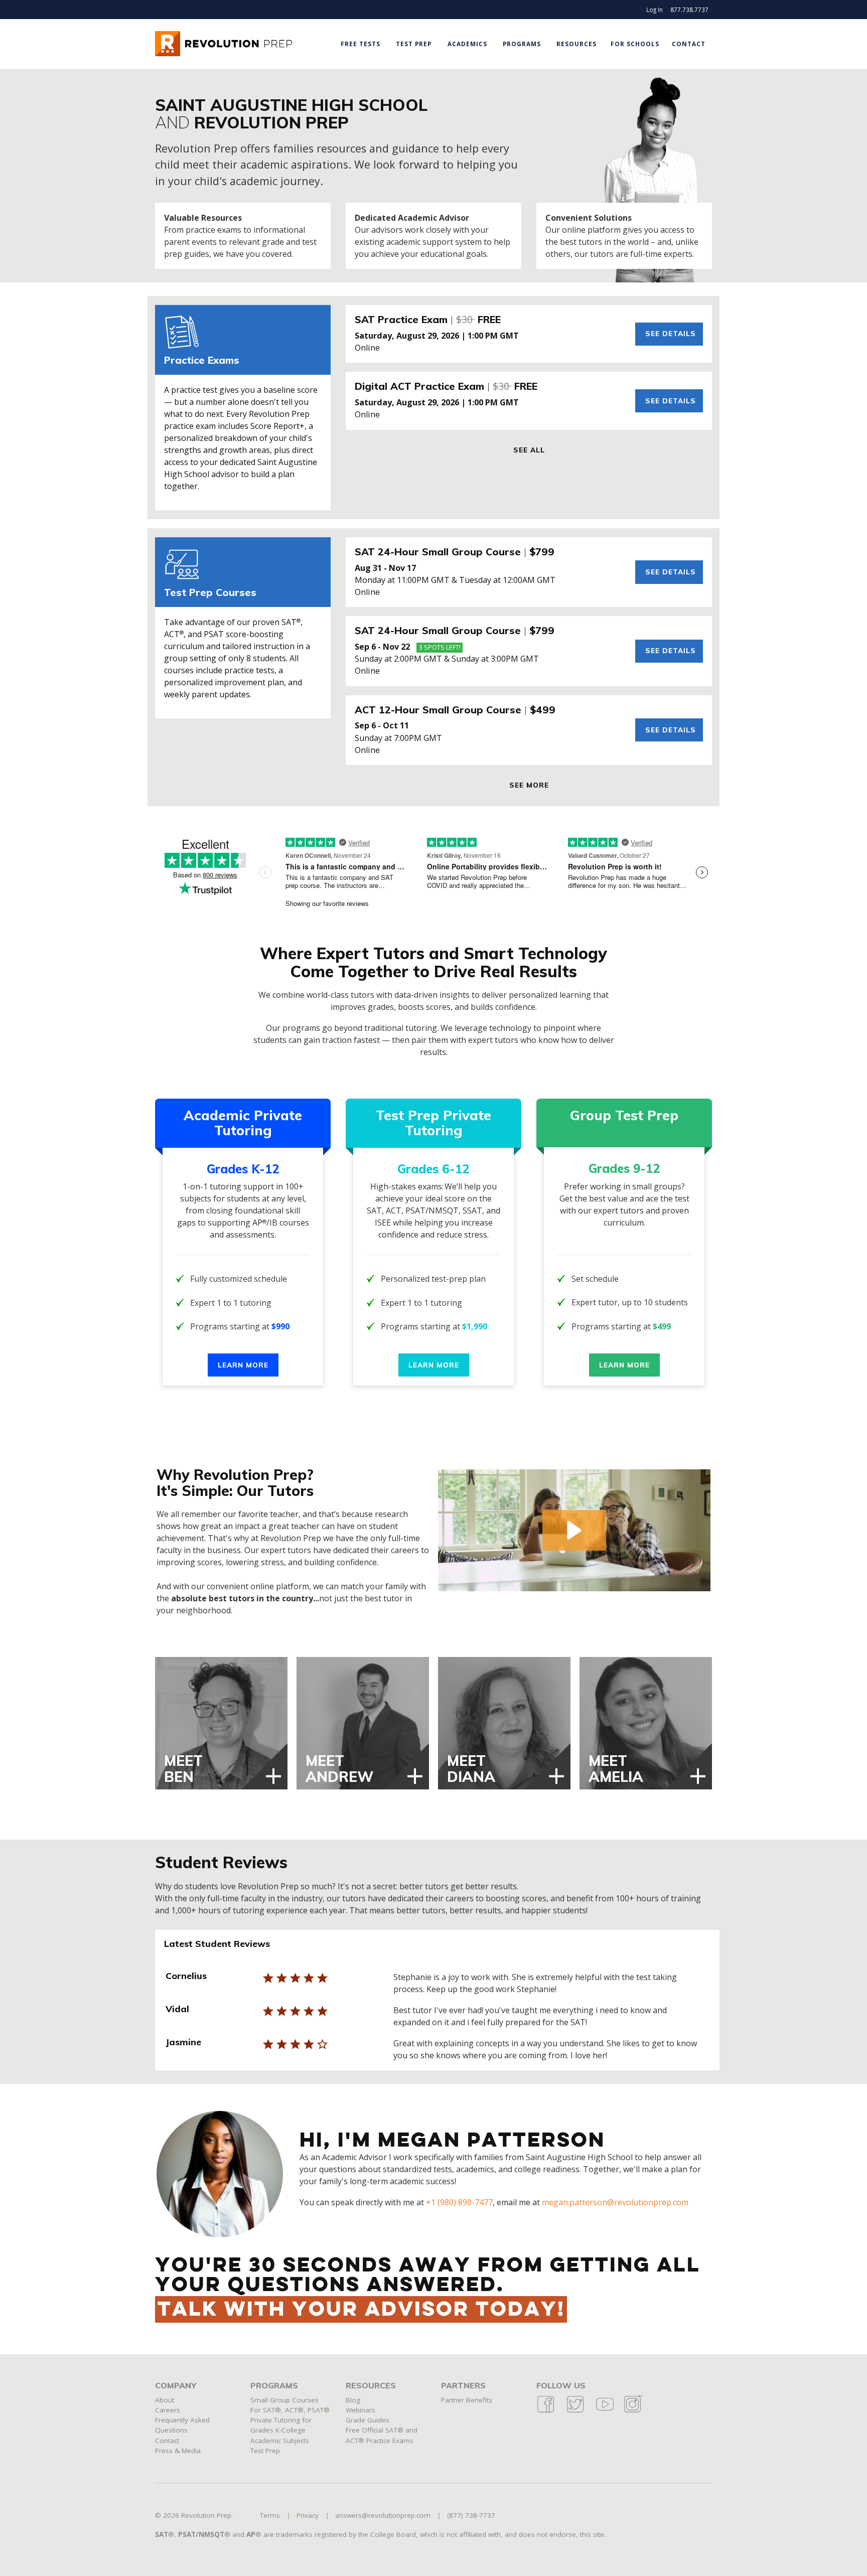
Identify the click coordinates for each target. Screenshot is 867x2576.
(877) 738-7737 (471, 2515)
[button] (574, 1530)
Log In (655, 10)
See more (529, 785)
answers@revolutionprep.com (383, 2515)
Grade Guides (368, 2420)
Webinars (360, 2410)
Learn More (243, 1365)
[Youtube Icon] (605, 2411)
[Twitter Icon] (575, 2411)
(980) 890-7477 (465, 2202)
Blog (353, 2400)
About (165, 2400)
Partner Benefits (467, 2400)
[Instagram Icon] (632, 2411)
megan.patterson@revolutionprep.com (615, 2202)
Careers (168, 2410)
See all (529, 450)
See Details (671, 333)
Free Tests (360, 44)
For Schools (635, 44)
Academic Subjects (280, 2441)
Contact (689, 44)
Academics (467, 44)
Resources (576, 44)
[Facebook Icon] (546, 2411)
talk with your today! (361, 2310)
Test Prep (414, 44)
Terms (270, 2515)
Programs (522, 44)
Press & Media (178, 2451)
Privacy (308, 2515)
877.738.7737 (689, 10)
